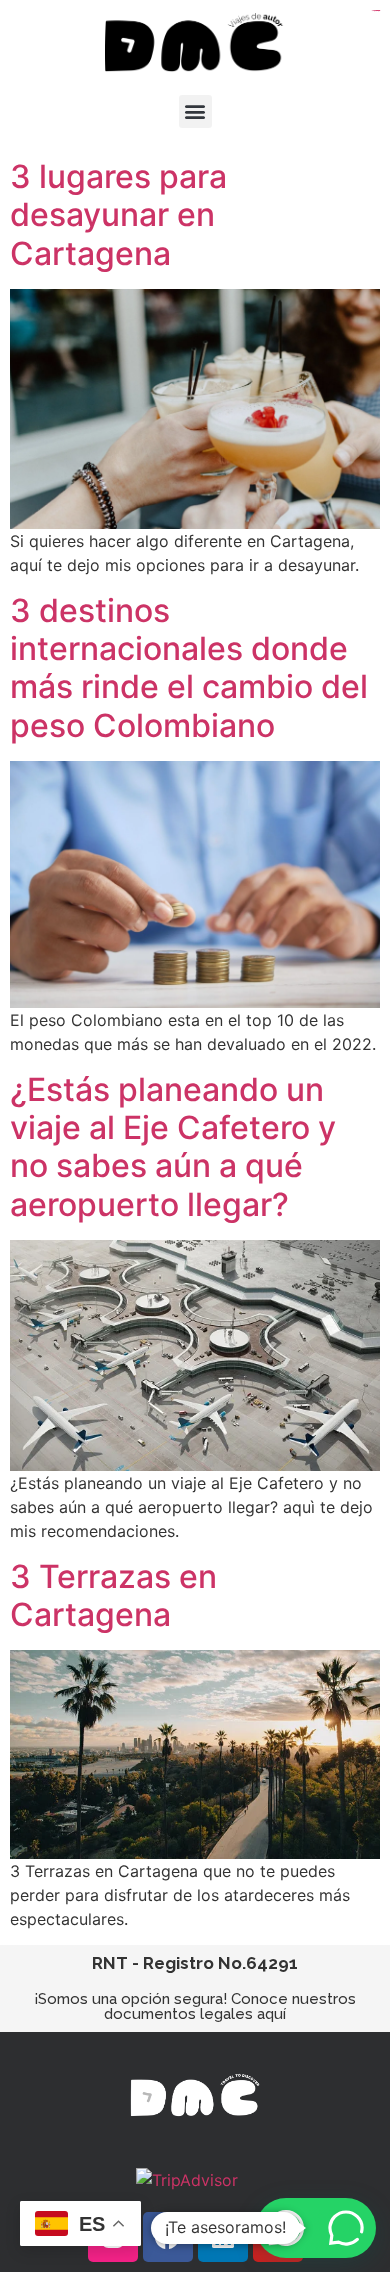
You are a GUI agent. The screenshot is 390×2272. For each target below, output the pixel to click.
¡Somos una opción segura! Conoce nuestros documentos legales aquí (195, 2006)
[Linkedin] (223, 2237)
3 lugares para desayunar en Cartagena (118, 215)
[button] (195, 111)
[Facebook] (168, 2237)
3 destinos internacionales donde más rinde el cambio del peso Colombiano (189, 668)
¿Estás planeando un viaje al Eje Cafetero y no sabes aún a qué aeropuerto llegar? (173, 1147)
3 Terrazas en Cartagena (113, 1595)
